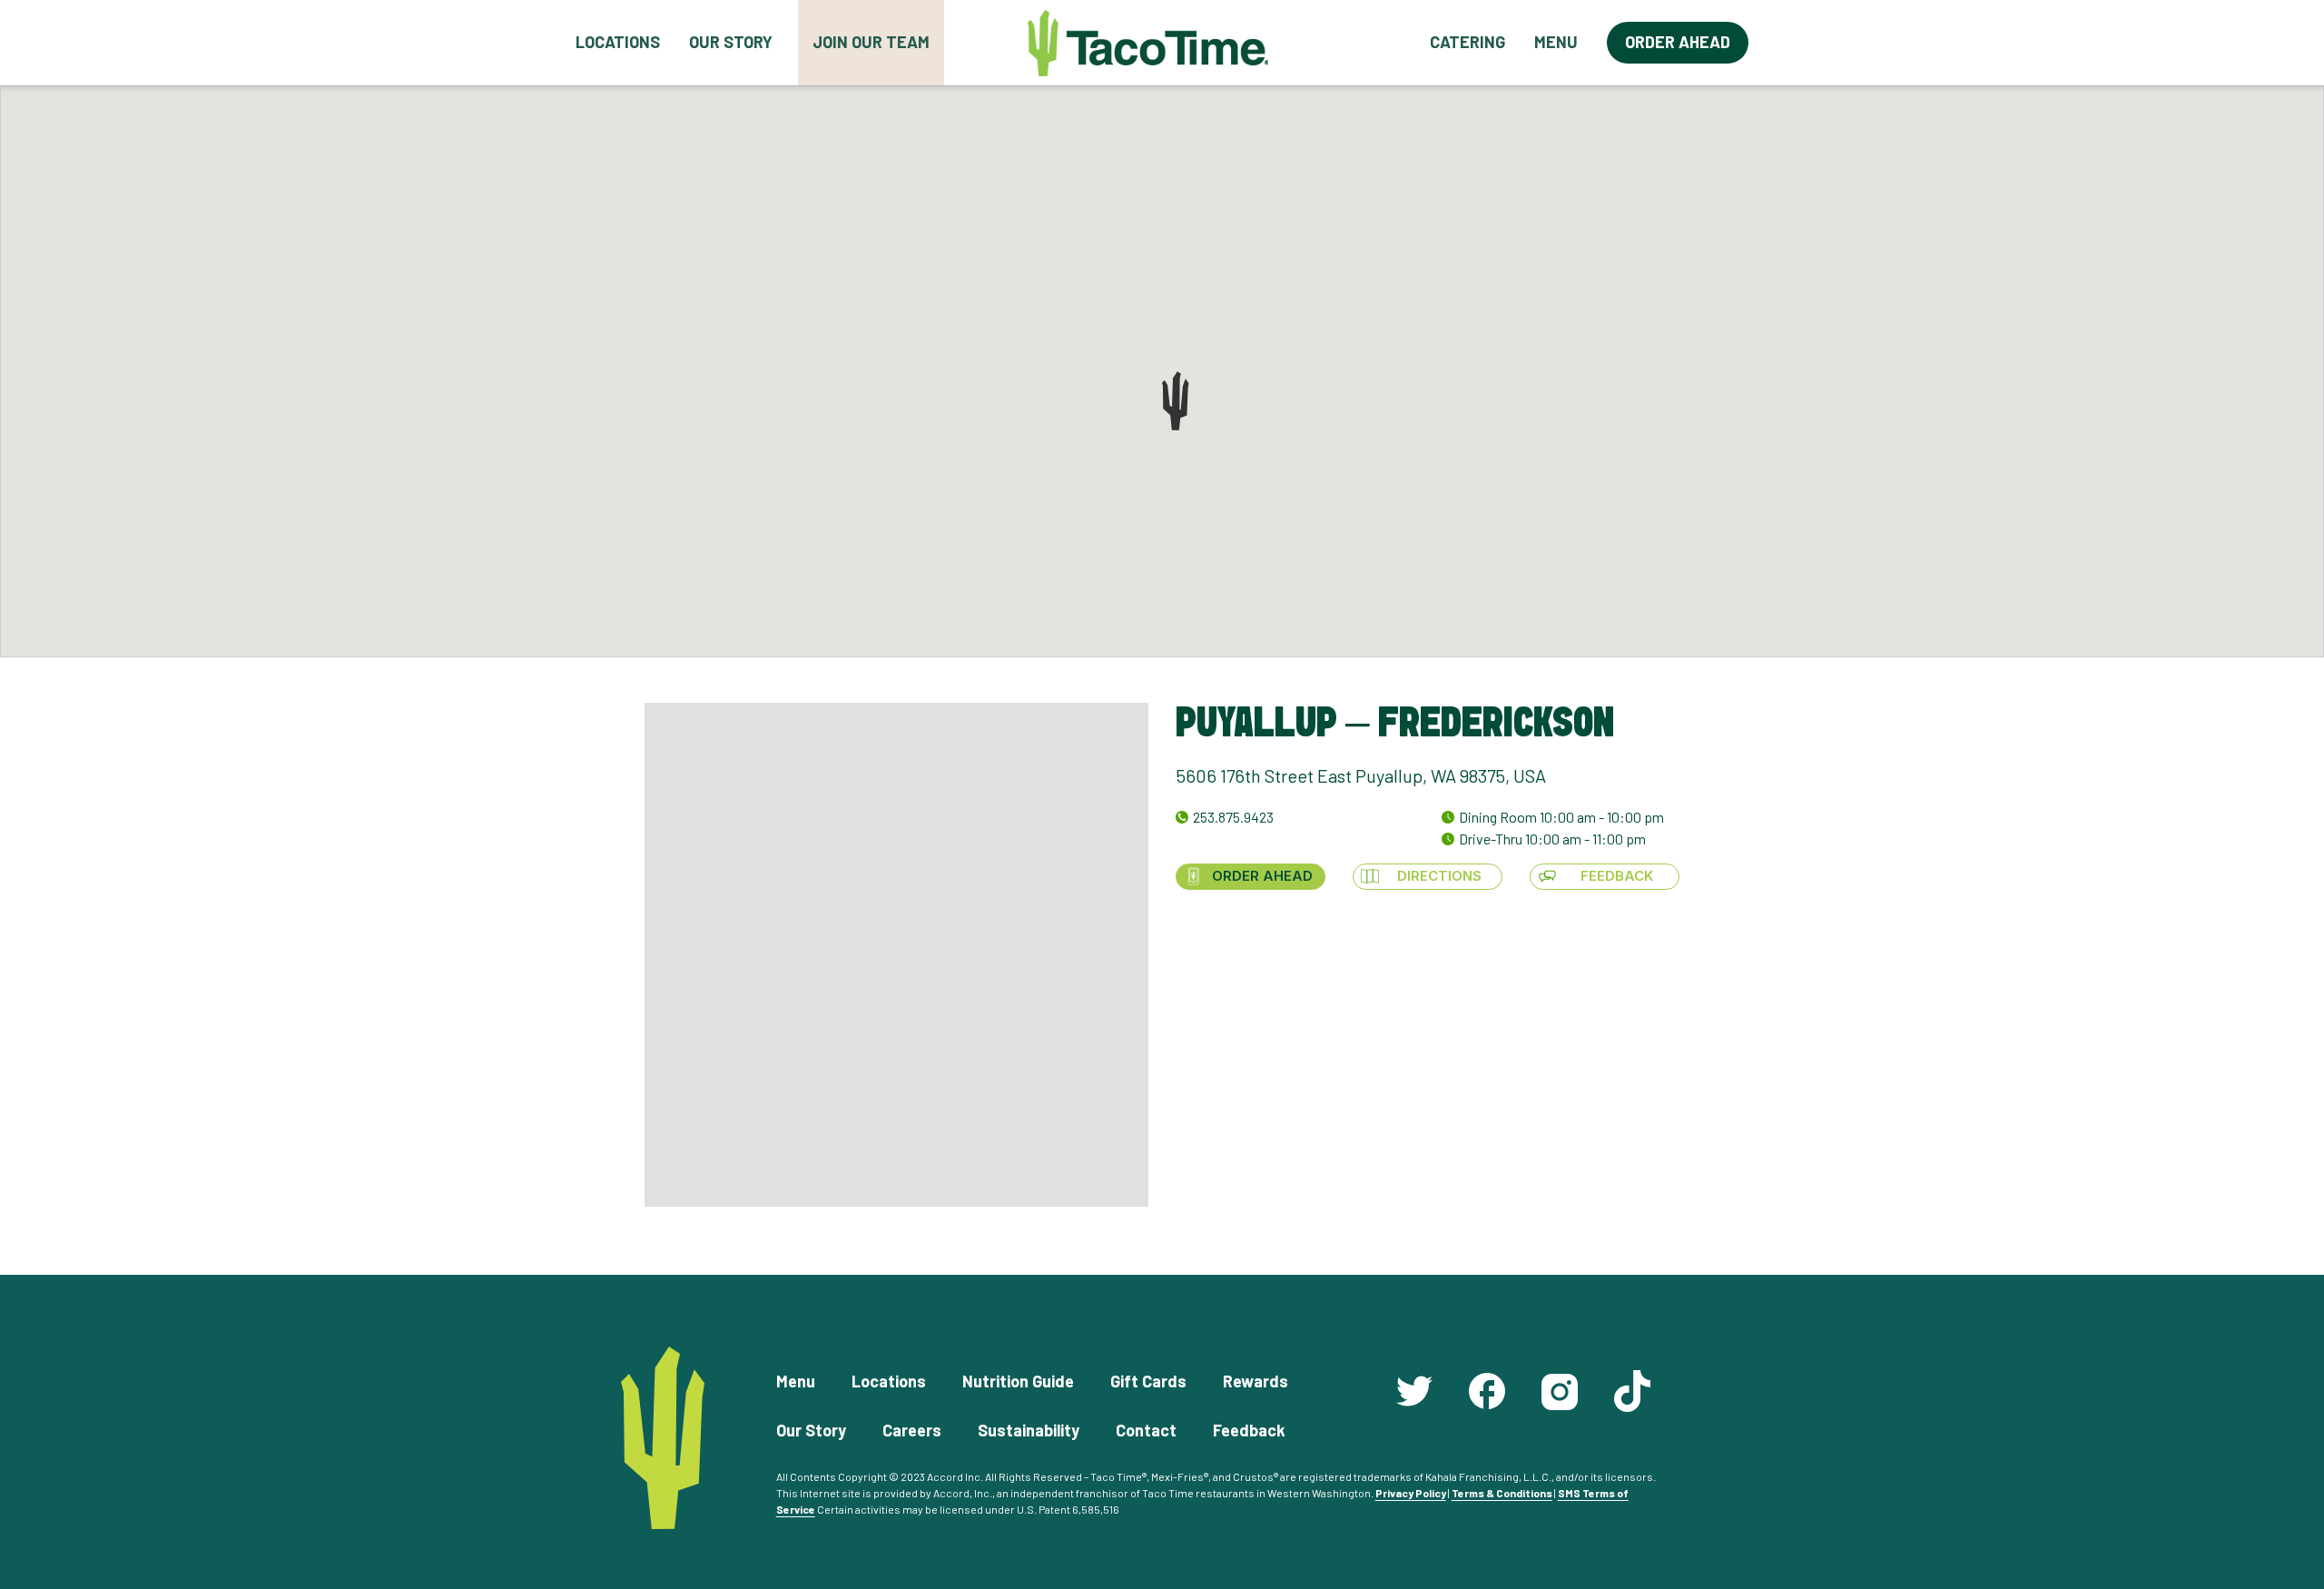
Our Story (731, 42)
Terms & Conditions (1502, 1493)
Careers (912, 1430)
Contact (1146, 1430)
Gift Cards (1148, 1381)
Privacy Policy (1411, 1493)
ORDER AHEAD (1262, 876)
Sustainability (1029, 1430)
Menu (1556, 42)
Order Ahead (1678, 42)
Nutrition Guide (1018, 1381)
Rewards (1256, 1381)
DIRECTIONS (1439, 876)
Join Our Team (871, 42)
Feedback (1249, 1430)
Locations (618, 42)
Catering (1467, 42)
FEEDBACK (1617, 876)
